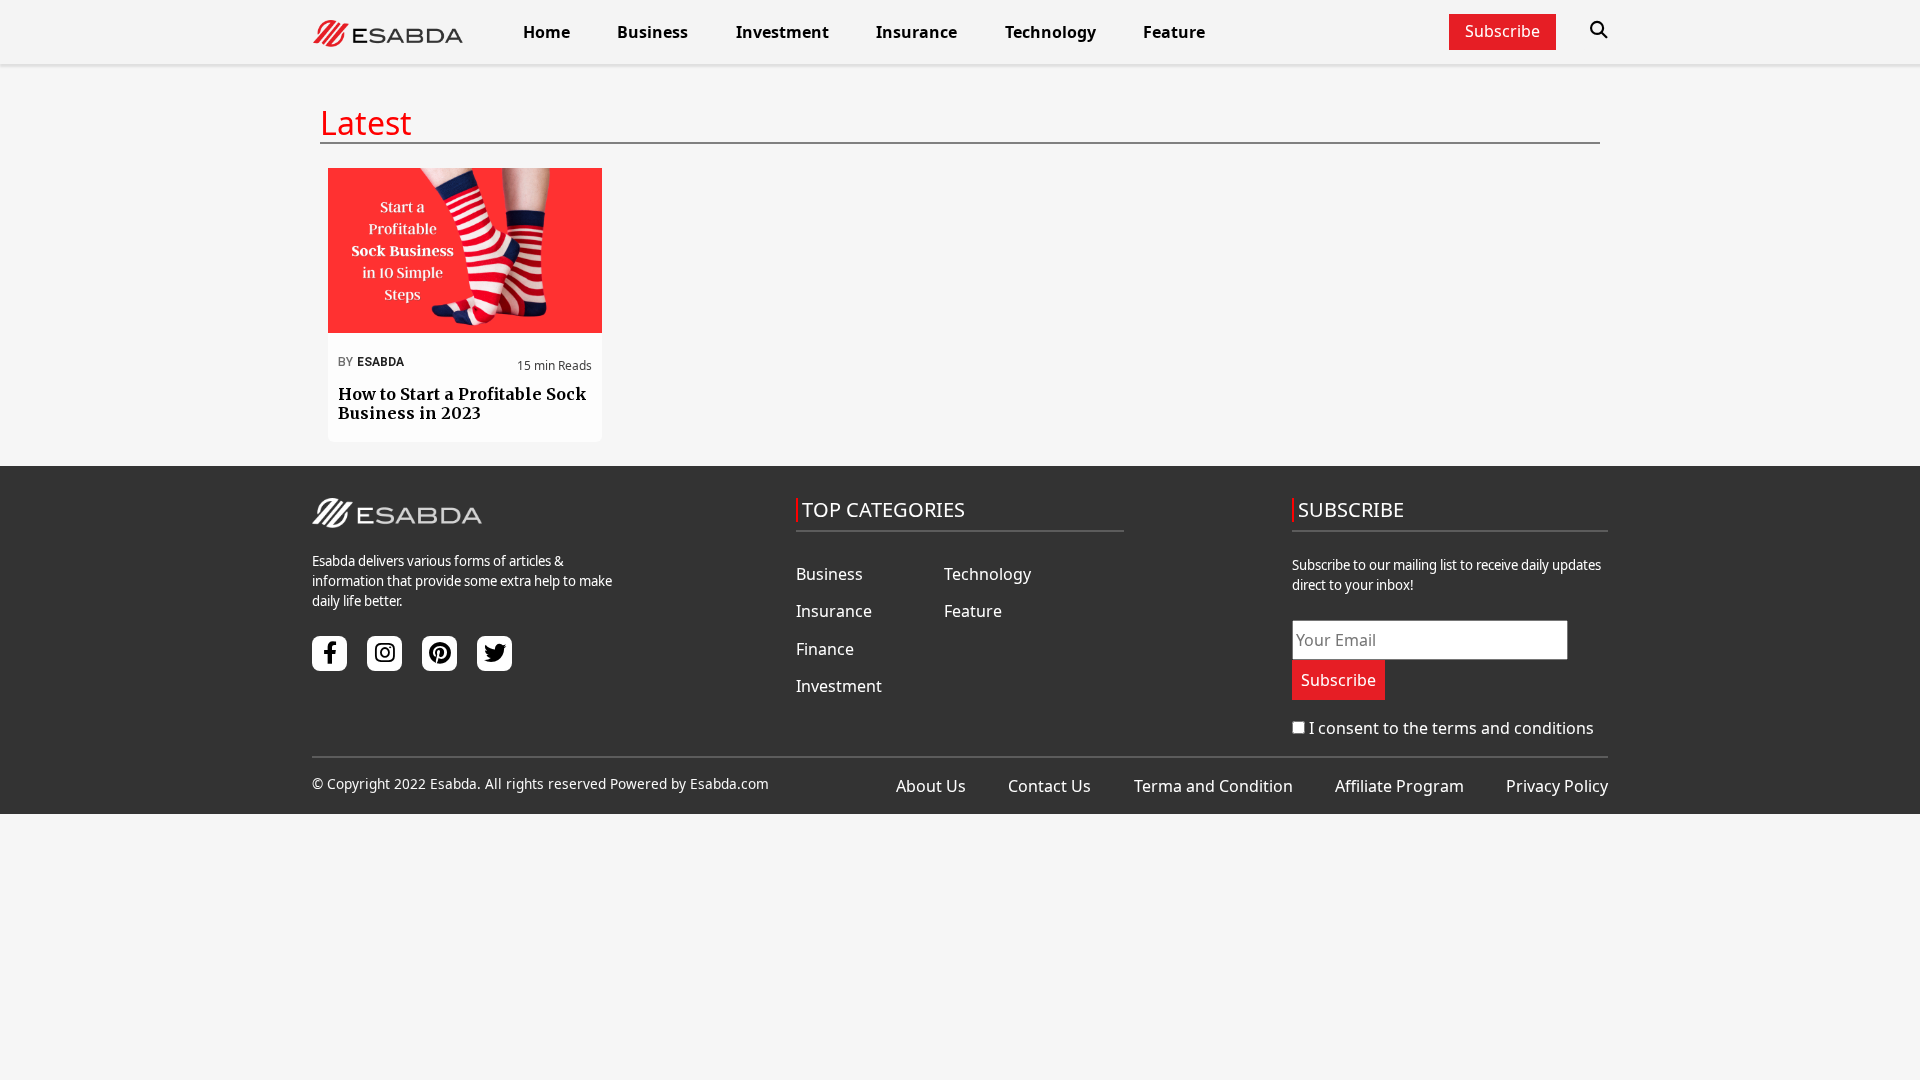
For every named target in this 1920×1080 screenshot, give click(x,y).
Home (546, 32)
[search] (1599, 30)
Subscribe (1338, 680)
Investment (782, 32)
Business (652, 32)
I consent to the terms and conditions (1451, 728)
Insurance (916, 32)
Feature (1174, 32)
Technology (1050, 32)
